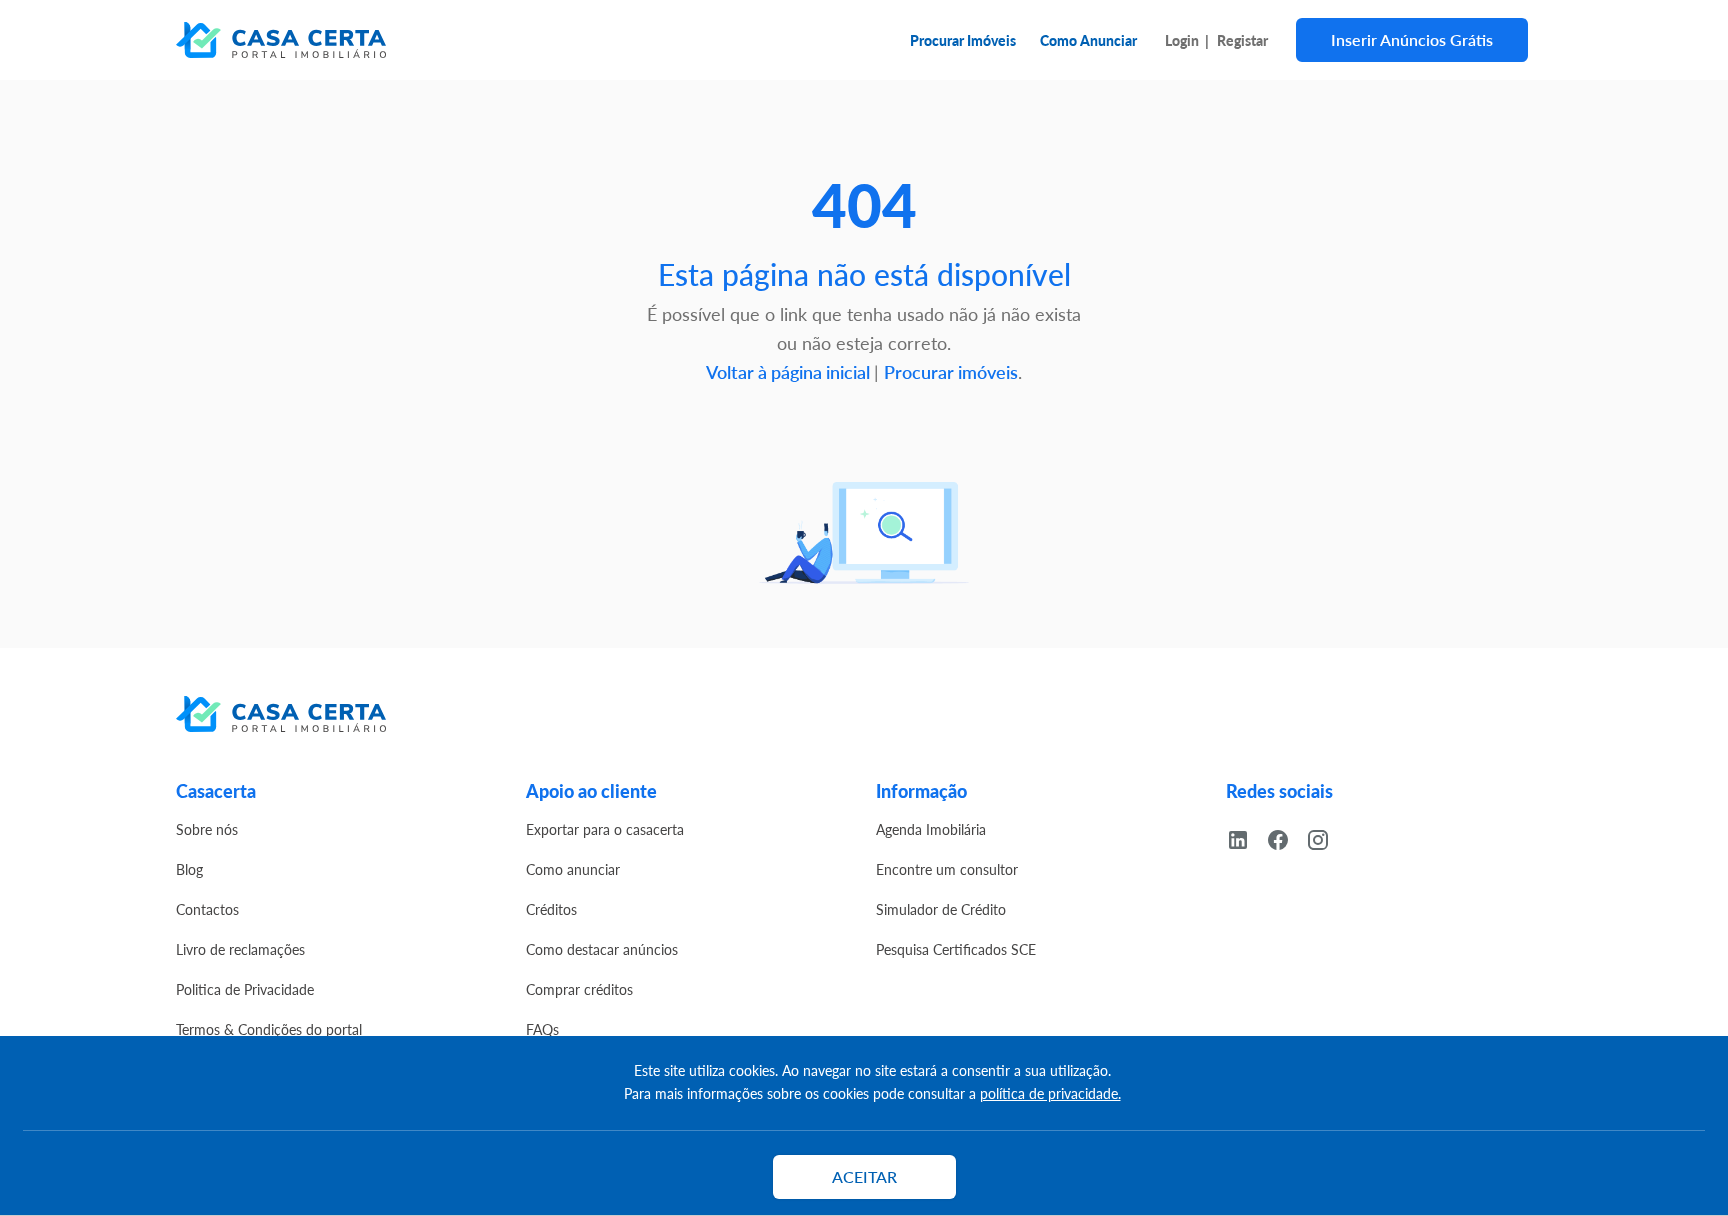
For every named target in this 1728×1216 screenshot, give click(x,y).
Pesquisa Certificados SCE (956, 949)
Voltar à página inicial (790, 371)
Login (1182, 40)
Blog (189, 869)
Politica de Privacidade (245, 989)
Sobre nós (207, 829)
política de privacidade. (1050, 1093)
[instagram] (1326, 837)
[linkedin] (1246, 837)
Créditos (551, 909)
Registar (1242, 40)
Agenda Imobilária (931, 829)
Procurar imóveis (951, 371)
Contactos (207, 909)
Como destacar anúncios (602, 949)
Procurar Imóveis (963, 40)
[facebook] (1286, 837)
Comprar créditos (579, 989)
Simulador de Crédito (941, 909)
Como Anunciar (1088, 40)
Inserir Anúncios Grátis (1412, 39)
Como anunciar (573, 869)
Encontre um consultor (947, 869)
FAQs (542, 1029)
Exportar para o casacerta (605, 829)
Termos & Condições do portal (269, 1029)
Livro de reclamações (240, 949)
